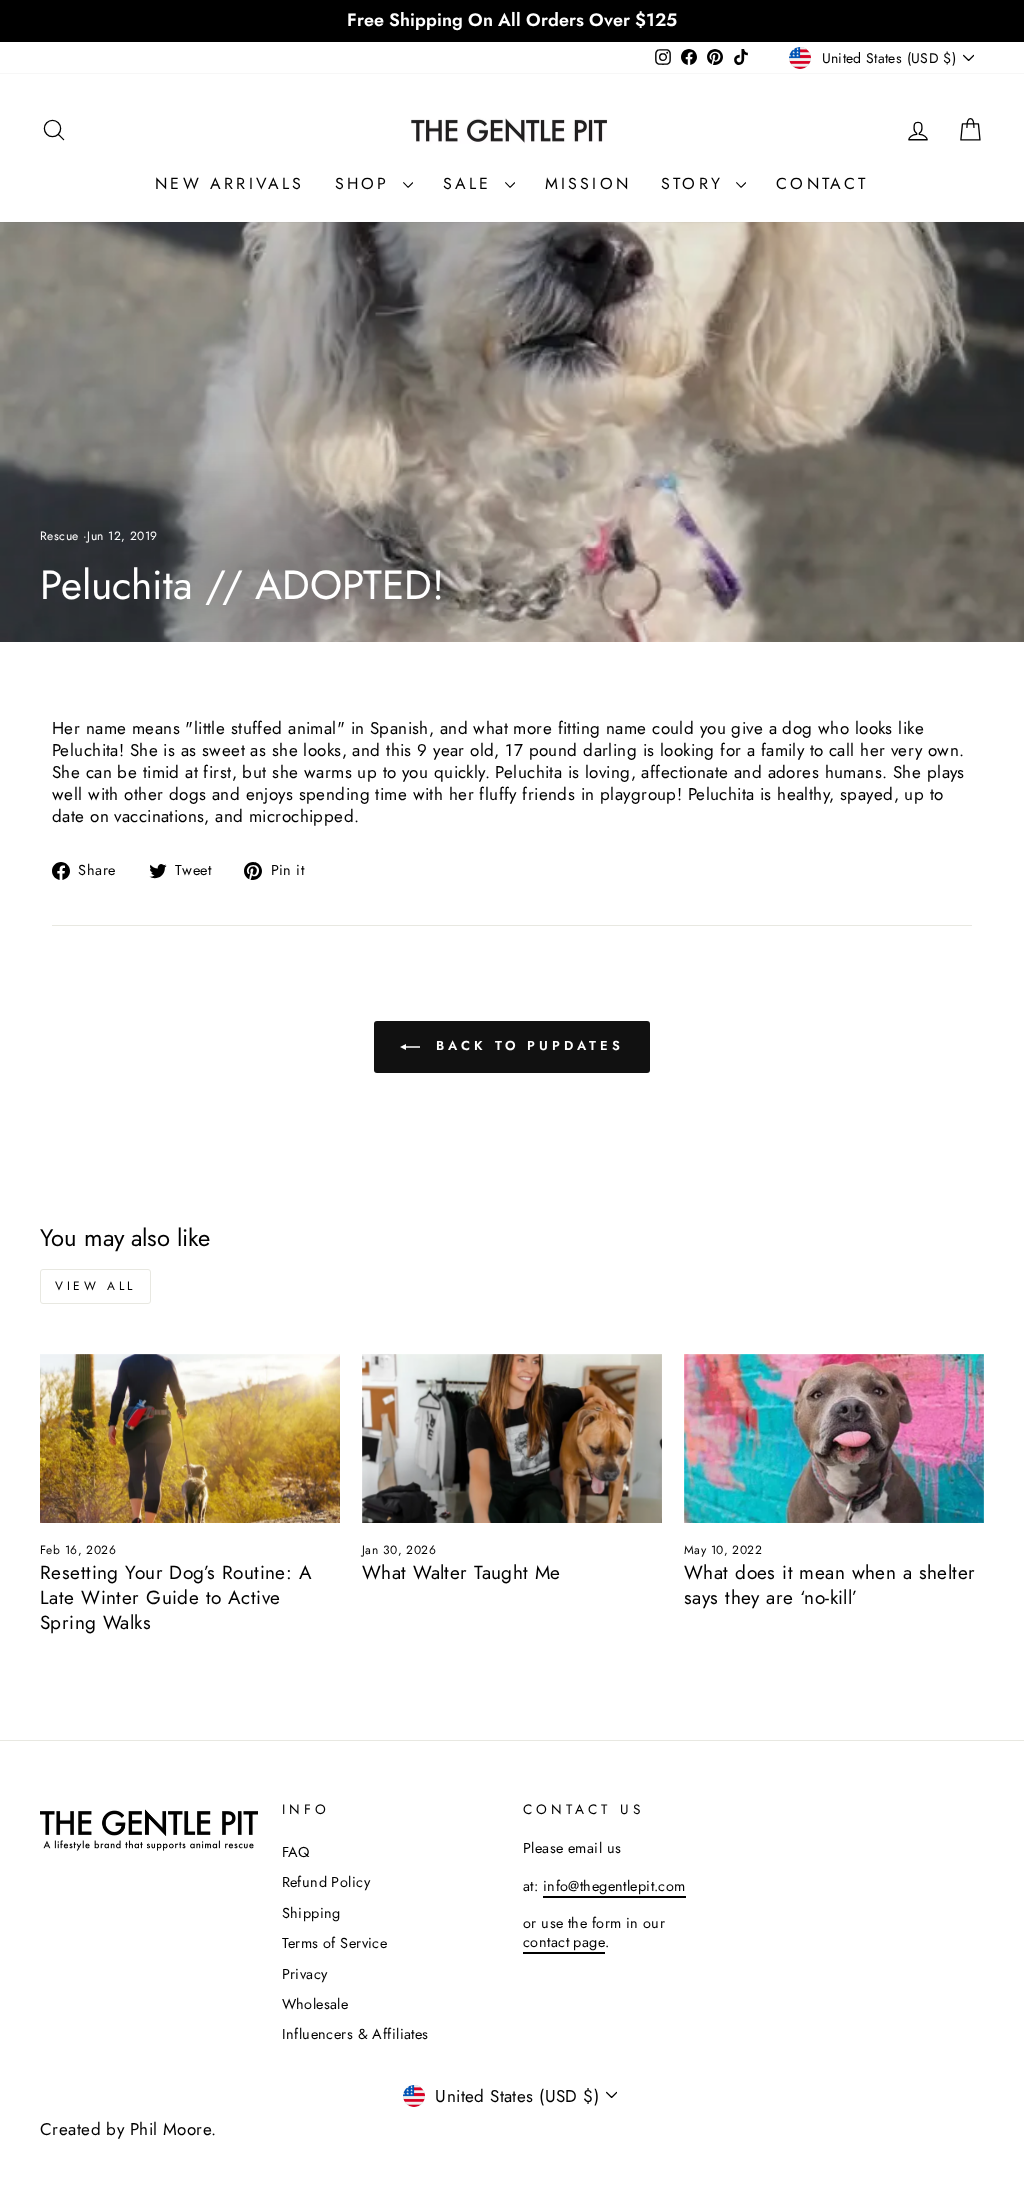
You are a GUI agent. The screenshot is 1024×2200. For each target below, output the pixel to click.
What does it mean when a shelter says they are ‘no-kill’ (830, 1585)
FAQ (296, 1852)
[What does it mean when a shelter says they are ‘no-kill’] (834, 1438)
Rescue (59, 536)
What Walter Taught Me (461, 1572)
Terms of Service (335, 1943)
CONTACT (822, 183)
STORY (696, 183)
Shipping (311, 1913)
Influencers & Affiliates (355, 2034)
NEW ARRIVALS (229, 183)
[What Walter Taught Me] (512, 1438)
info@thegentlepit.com (614, 1886)
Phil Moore (170, 2129)
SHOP (366, 183)
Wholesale (315, 2004)
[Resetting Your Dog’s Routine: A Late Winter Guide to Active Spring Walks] (190, 1438)
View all (95, 1286)
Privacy (305, 1974)
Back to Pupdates (525, 1045)
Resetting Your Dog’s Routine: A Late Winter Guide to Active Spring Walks (176, 1597)
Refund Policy (326, 1882)
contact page (564, 1942)
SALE (471, 183)
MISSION (588, 183)
